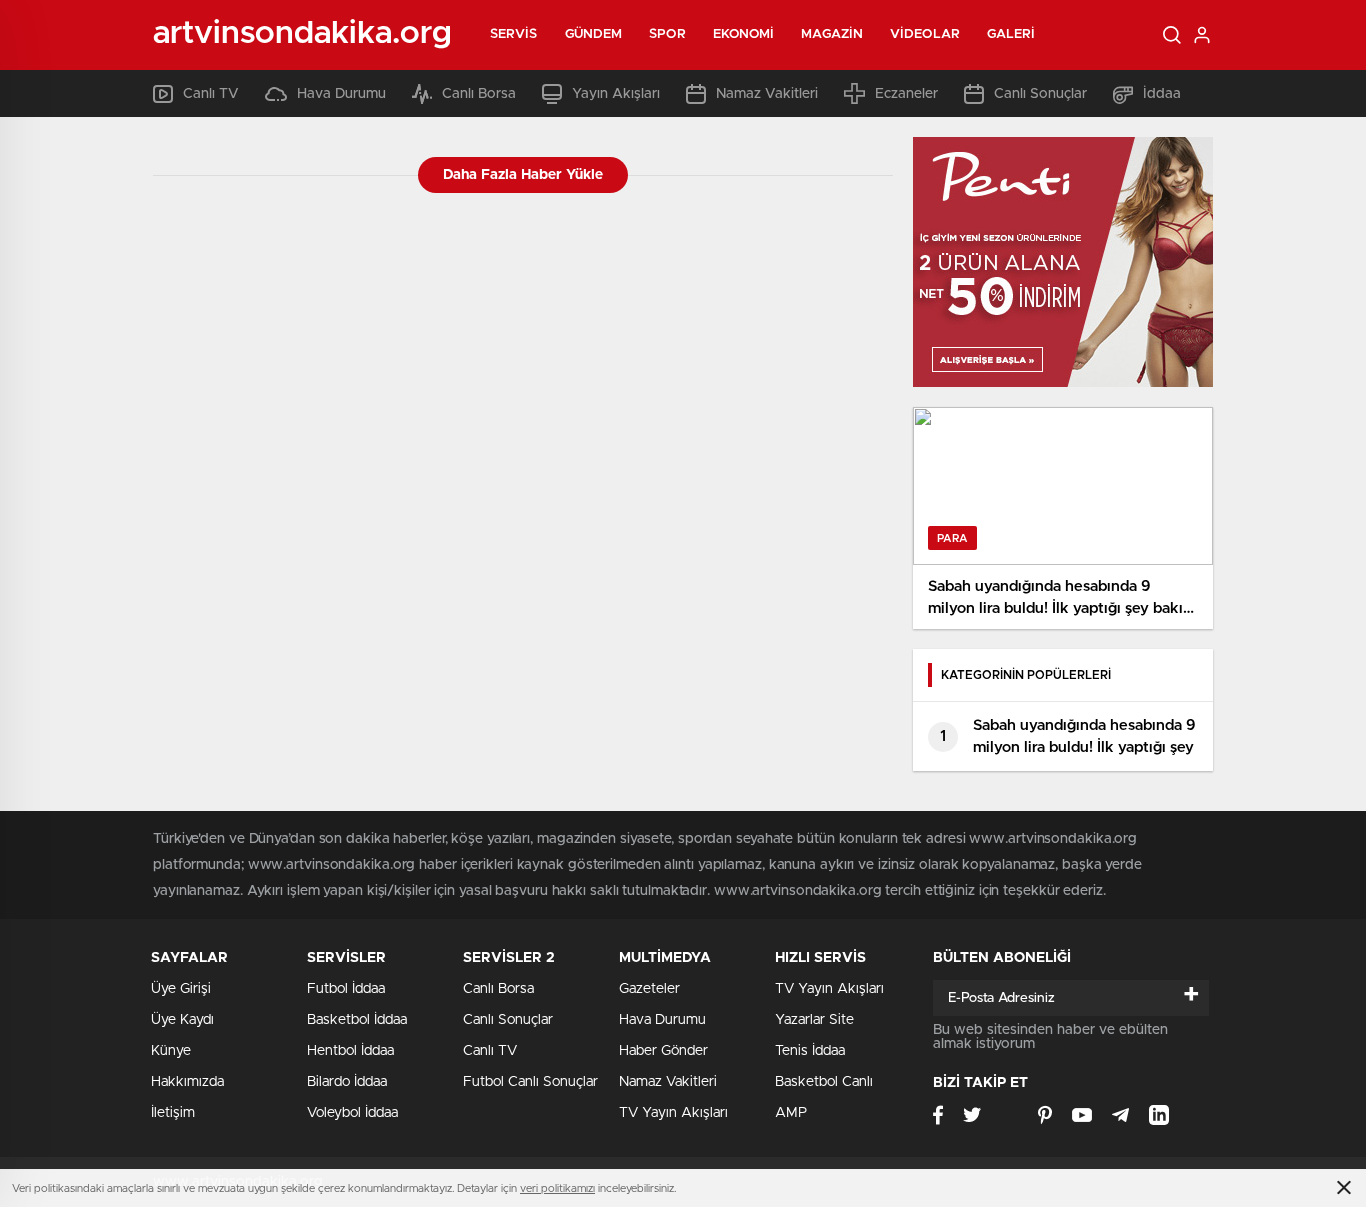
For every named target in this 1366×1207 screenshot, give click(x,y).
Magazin (832, 34)
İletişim (173, 1113)
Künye (171, 1051)
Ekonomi (744, 34)
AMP (791, 1113)
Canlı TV (211, 94)
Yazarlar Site (814, 1020)
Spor (667, 34)
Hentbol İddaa (350, 1051)
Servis (514, 34)
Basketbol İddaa (357, 1020)
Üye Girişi (181, 989)
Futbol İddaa (346, 989)
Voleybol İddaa (352, 1113)
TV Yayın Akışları (673, 1113)
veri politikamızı (557, 1188)
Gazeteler (649, 989)
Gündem (594, 34)
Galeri (1011, 34)
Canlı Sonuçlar (1040, 94)
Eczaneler (906, 94)
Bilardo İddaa (347, 1082)
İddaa (1162, 94)
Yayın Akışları (616, 94)
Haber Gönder (663, 1051)
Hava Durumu (341, 94)
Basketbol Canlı (824, 1082)
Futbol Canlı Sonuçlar (530, 1082)
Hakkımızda (187, 1082)
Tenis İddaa (810, 1051)
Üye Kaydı (182, 1020)
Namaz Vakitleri (767, 94)
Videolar (925, 34)
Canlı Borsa (479, 94)
